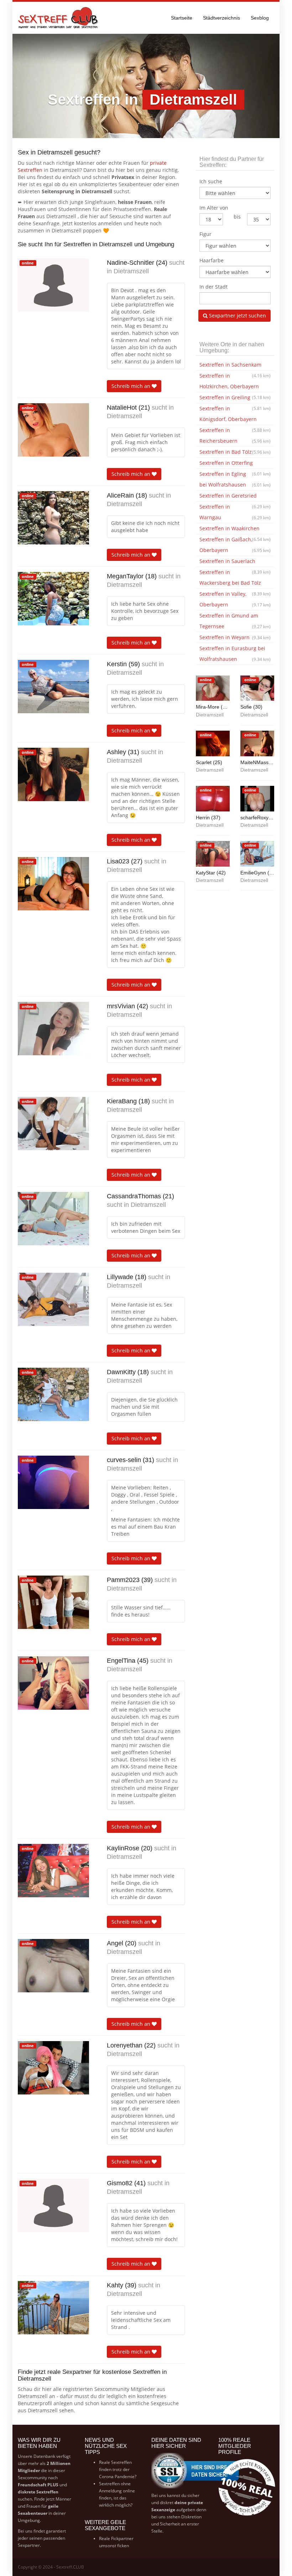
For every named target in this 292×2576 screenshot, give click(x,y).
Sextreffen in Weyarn (235, 637)
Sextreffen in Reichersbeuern (235, 435)
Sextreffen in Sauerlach (235, 562)
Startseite (182, 18)
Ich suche (211, 181)
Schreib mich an (132, 386)
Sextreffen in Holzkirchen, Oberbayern (235, 382)
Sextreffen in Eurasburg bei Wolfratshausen (235, 654)
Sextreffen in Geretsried (235, 497)
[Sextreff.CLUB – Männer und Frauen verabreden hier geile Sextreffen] (59, 18)
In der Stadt (213, 287)
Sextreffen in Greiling (235, 399)
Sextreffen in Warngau (235, 512)
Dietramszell (131, 271)
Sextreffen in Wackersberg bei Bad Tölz (235, 579)
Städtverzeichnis (221, 18)
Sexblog (260, 18)
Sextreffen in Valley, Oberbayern (235, 599)
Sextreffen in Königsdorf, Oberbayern (235, 415)
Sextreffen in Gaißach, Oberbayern (235, 545)
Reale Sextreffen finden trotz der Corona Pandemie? (118, 2469)
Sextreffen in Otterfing (235, 464)
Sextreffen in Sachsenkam (235, 366)
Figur (205, 234)
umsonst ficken (114, 2546)
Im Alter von (214, 208)
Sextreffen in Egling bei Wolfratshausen (235, 479)
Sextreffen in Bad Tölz (235, 452)
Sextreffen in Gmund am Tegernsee (235, 621)
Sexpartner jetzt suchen (237, 316)
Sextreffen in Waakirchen (235, 530)
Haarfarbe (212, 260)
